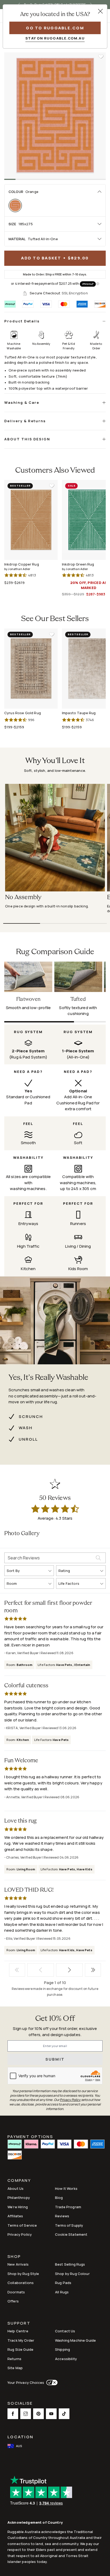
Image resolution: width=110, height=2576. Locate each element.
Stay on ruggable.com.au (55, 38)
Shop (14, 2257)
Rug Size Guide (20, 2349)
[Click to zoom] (55, 116)
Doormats (16, 2292)
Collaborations (21, 2283)
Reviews (62, 2216)
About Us (15, 2188)
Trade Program (68, 2207)
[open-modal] (100, 11)
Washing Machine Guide (75, 2340)
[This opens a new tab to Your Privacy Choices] (51, 2383)
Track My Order (21, 2340)
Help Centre (18, 2331)
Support (19, 2324)
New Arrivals (18, 2264)
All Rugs (62, 2292)
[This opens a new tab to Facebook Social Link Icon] (13, 2414)
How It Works (66, 2188)
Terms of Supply (69, 2225)
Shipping (62, 2349)
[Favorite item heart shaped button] (101, 57)
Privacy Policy (20, 2234)
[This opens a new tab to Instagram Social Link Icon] (26, 2414)
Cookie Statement (71, 2234)
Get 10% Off (55, 2019)
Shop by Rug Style (23, 2274)
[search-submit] (101, 1558)
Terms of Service (22, 2225)
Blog (59, 2198)
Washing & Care (22, 402)
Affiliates (15, 2216)
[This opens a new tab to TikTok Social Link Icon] (64, 2414)
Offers (13, 2301)
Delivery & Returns (25, 421)
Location (20, 2437)
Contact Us (65, 2331)
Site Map (15, 2368)
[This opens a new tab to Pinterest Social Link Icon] (38, 2414)
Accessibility (66, 2359)
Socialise (20, 2404)
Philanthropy (19, 2198)
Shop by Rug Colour (72, 2274)
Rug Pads (63, 2283)
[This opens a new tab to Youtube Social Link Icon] (51, 2414)
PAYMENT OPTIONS (30, 2136)
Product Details (22, 321)
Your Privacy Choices (26, 2383)
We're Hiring (18, 2207)
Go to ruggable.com (55, 28)
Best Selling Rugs (70, 2264)
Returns (14, 2359)
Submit (55, 2059)
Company (19, 2181)
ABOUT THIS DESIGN (27, 439)
